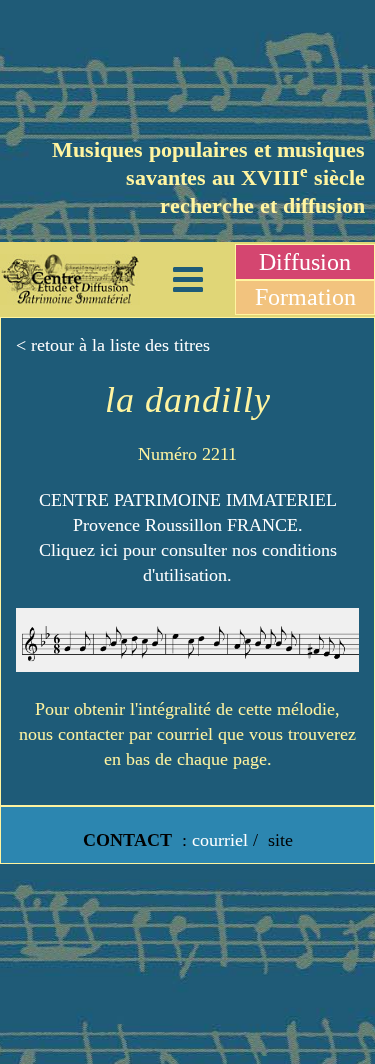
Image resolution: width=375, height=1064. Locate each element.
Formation (305, 297)
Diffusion (305, 262)
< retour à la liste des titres (113, 345)
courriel (220, 840)
